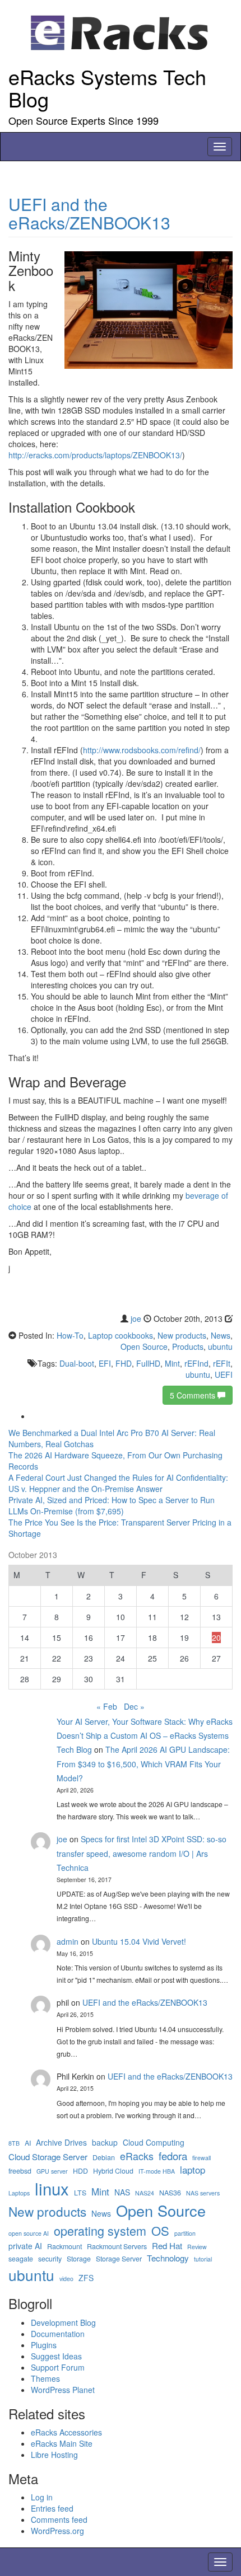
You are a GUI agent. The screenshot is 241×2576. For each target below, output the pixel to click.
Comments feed (59, 2519)
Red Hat (167, 2246)
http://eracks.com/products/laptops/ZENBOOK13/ (95, 455)
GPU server (52, 2171)
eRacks (137, 2156)
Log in (42, 2497)
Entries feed (52, 2508)
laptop (193, 2170)
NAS (122, 2192)
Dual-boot (77, 1363)
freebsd (20, 2171)
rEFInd (196, 1363)
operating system (100, 2231)
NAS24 (145, 2193)
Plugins (44, 2345)
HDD (80, 2171)
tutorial (203, 2259)
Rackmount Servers (117, 2247)
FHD (124, 1363)
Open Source (144, 1346)
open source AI (29, 2233)
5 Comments (194, 1395)
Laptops (19, 2193)
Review (197, 2247)
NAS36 (170, 2193)
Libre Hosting (54, 2455)
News (221, 1335)
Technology (168, 2258)
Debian (104, 2158)
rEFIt (222, 1363)
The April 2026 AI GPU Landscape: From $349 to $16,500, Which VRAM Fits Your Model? (143, 1763)
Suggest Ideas (56, 2356)
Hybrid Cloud (113, 2171)
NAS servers (203, 2193)
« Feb (107, 1706)
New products (182, 1335)
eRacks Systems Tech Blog (107, 88)
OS (160, 2230)
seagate (21, 2259)
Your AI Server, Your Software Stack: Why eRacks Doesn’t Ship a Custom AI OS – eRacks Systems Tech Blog (145, 1735)
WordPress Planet (63, 2390)
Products (188, 1346)
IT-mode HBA (157, 2171)
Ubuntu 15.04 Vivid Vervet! (139, 1941)
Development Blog (63, 2322)
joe (136, 1319)
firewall (201, 2158)
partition (185, 2233)
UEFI (224, 1374)
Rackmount (64, 2247)
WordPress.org (57, 2531)
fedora (173, 2156)
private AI (25, 2246)
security (50, 2259)
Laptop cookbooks (121, 1335)
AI (28, 2143)
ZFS (86, 2278)
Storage (79, 2259)
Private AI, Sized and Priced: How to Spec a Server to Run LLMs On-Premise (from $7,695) (112, 1505)
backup (105, 2143)
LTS (80, 2193)
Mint (172, 1363)
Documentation (58, 2334)
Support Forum (58, 2367)
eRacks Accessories (66, 2432)
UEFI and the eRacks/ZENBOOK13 (89, 213)
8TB (14, 2143)
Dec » (134, 1706)
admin (68, 1941)
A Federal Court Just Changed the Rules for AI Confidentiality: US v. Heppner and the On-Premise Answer (118, 1483)
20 (216, 1637)
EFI (105, 1363)
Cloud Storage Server (48, 2157)
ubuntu (220, 1346)
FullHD (148, 1363)
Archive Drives (61, 2143)
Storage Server (119, 2259)
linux (52, 2188)
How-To (70, 1335)
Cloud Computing (154, 2143)
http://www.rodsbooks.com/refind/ (142, 750)
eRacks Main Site (62, 2443)
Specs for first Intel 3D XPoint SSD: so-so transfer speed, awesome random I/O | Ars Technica (142, 1853)
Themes (45, 2378)
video (66, 2279)
